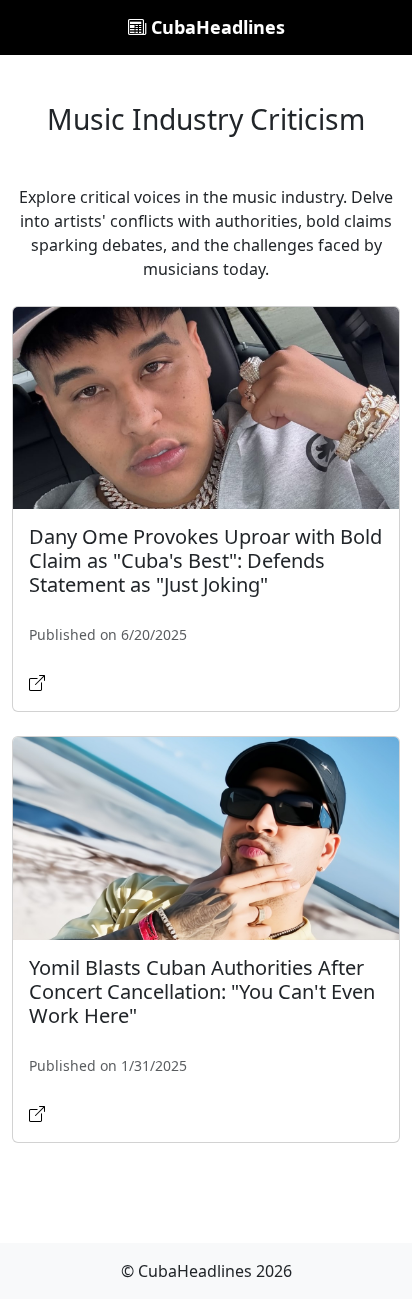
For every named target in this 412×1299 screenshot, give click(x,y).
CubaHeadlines (215, 27)
